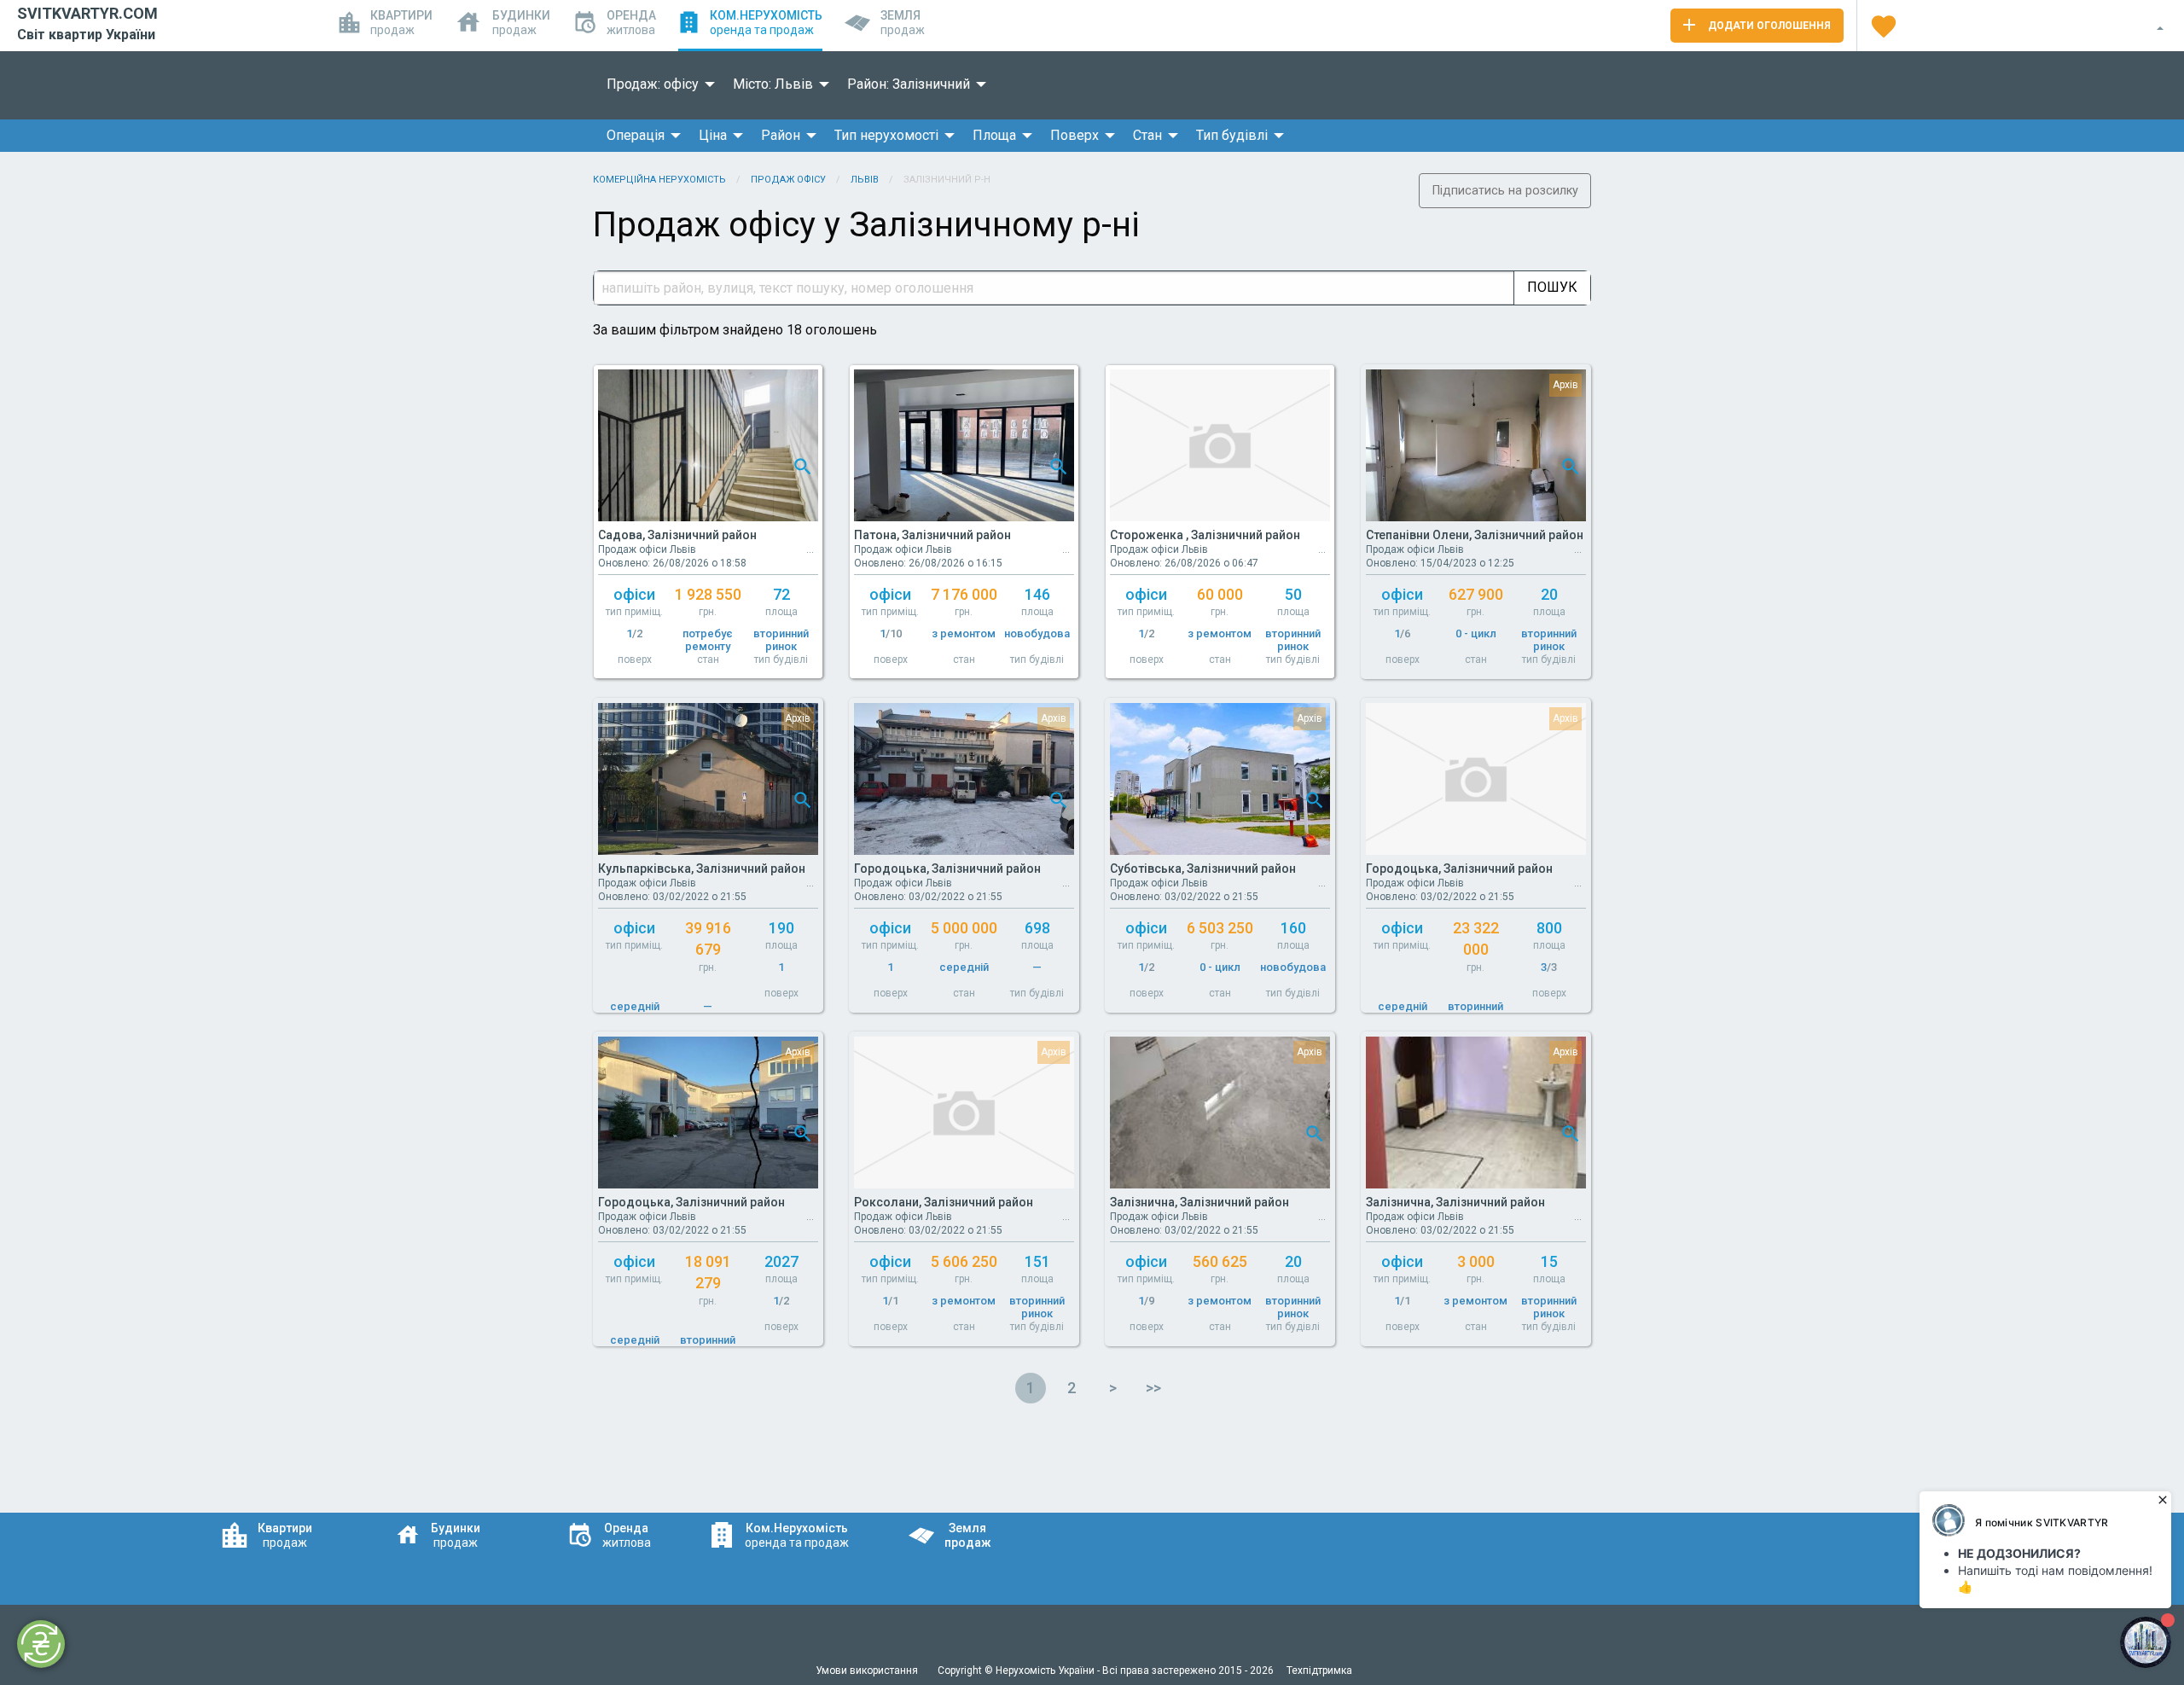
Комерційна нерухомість (659, 180)
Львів (865, 180)
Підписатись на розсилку (1505, 191)
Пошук (1552, 287)
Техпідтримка (1319, 1670)
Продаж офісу (788, 180)
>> (1153, 1388)
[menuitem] (656, 84)
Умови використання (868, 1670)
